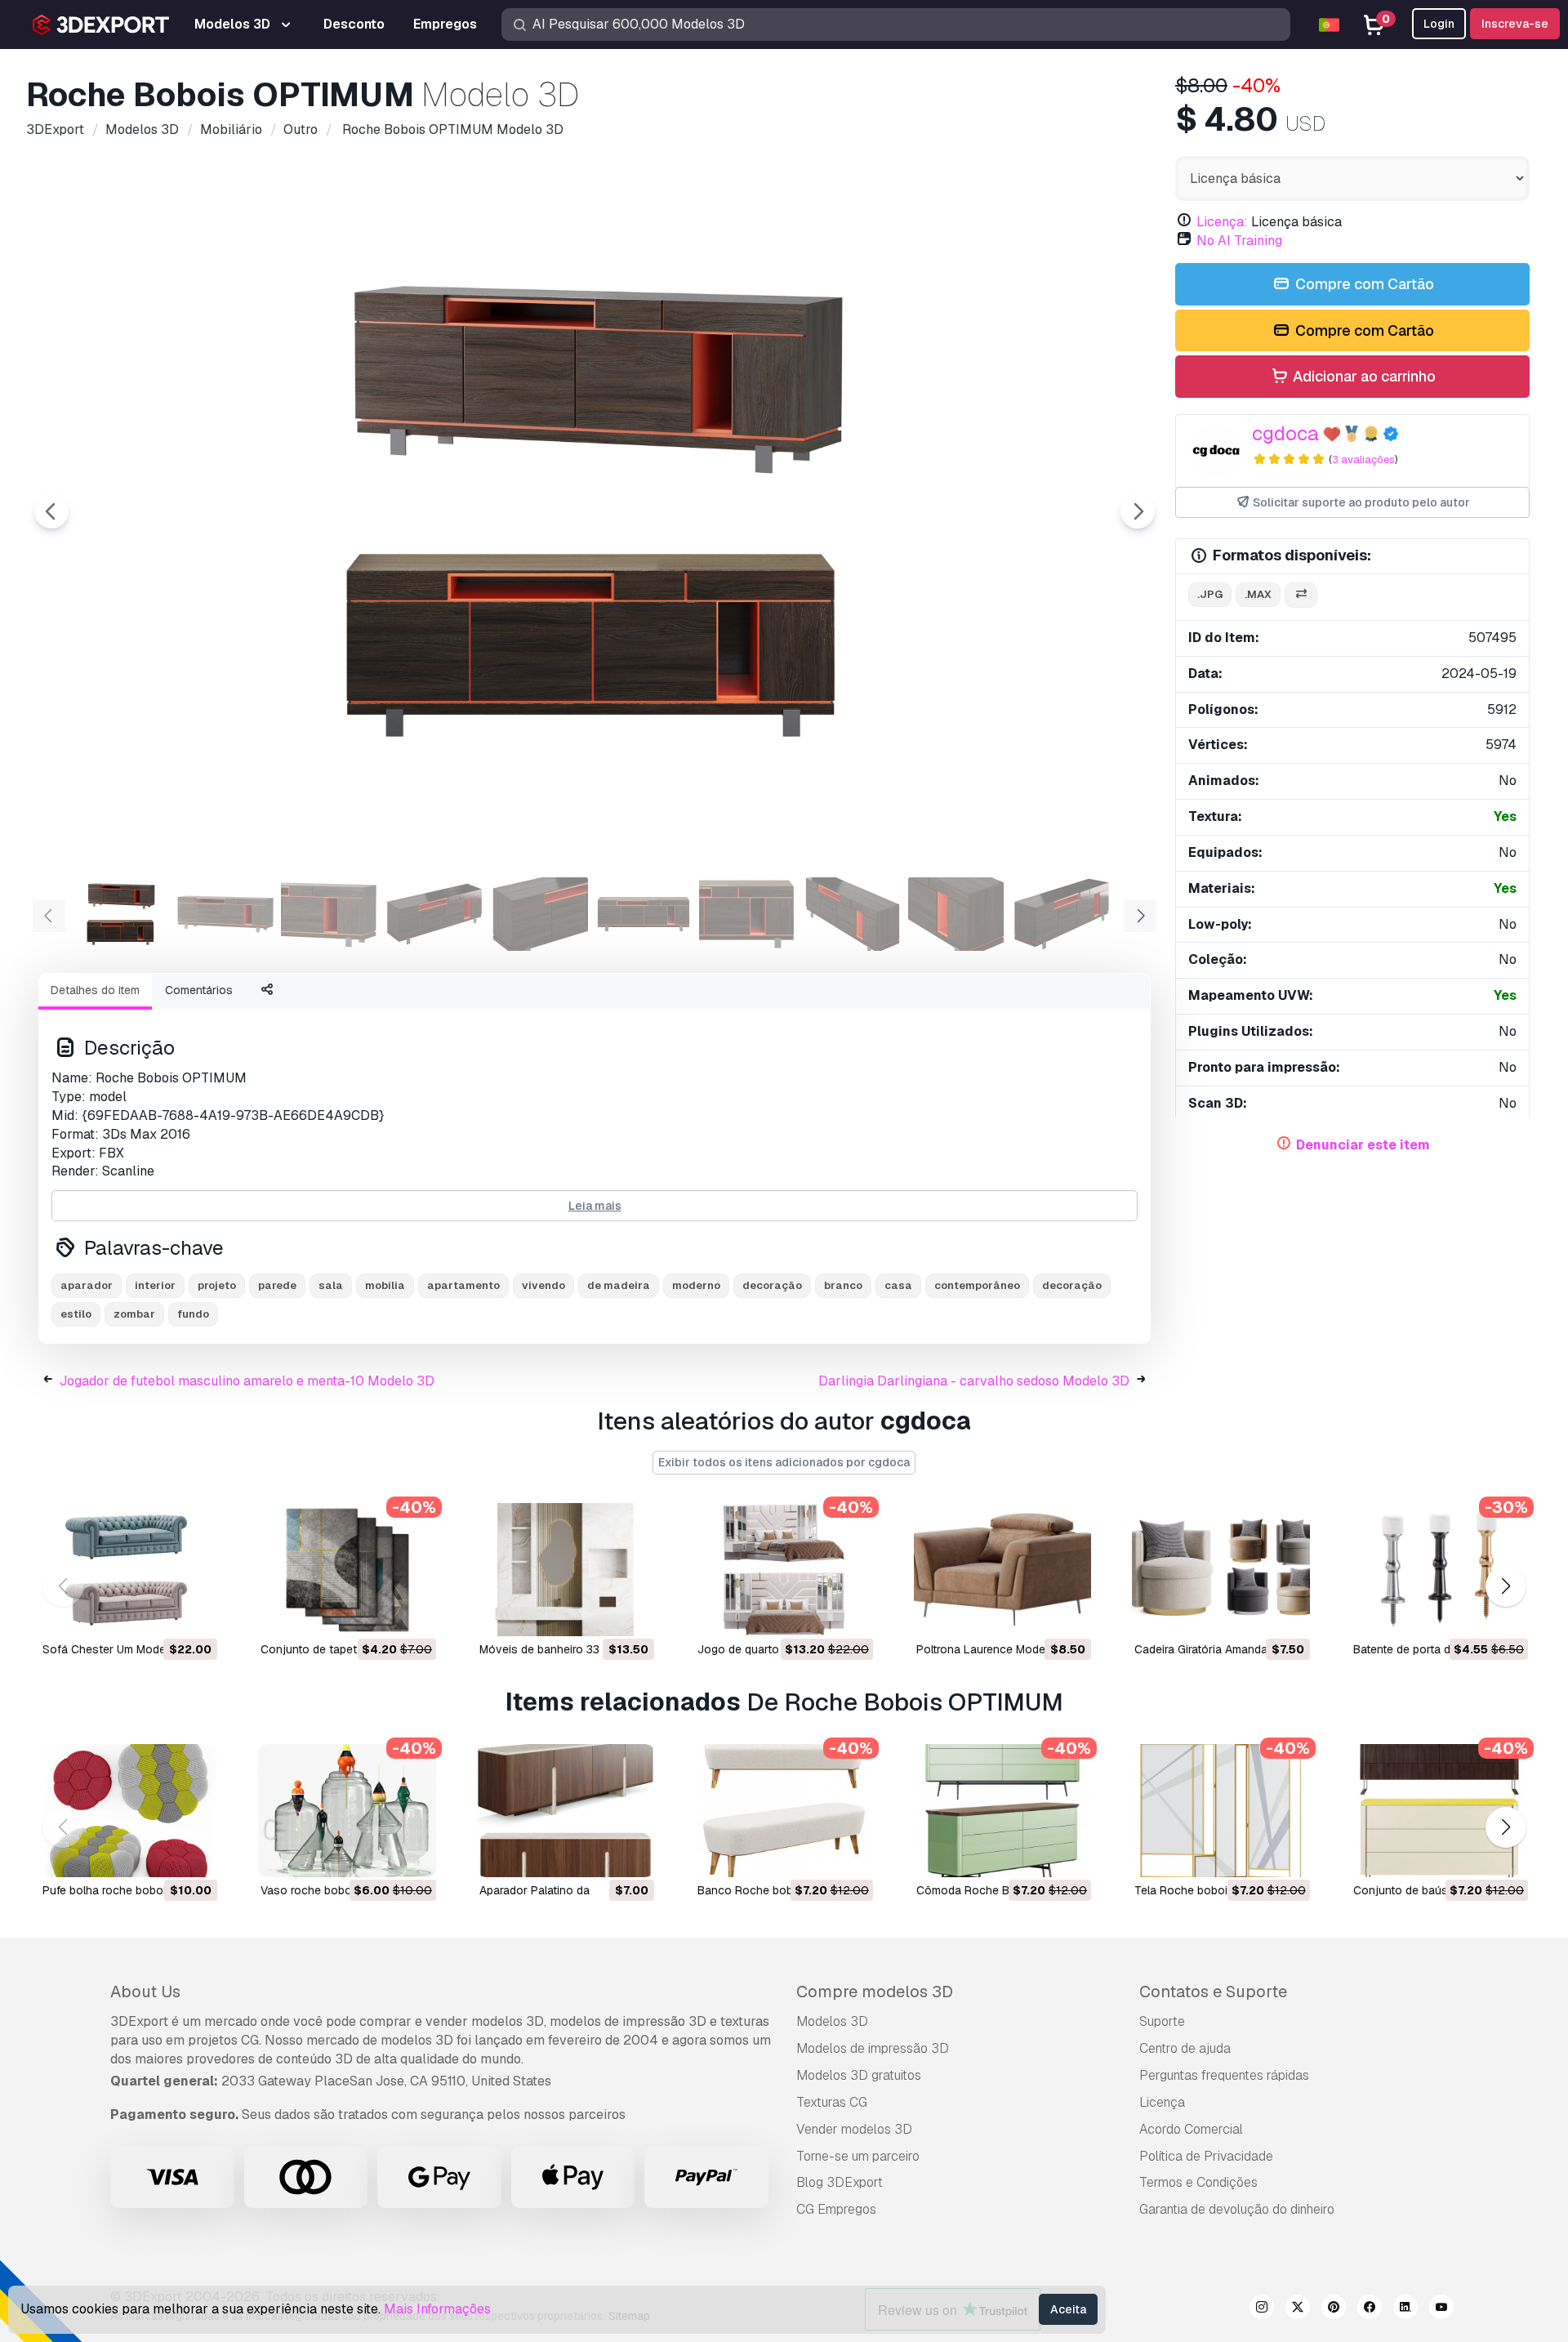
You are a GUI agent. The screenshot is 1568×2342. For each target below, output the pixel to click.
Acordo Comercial (1191, 2129)
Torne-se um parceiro (858, 2156)
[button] (1506, 1586)
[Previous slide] (51, 511)
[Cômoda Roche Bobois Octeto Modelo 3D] (1002, 1811)
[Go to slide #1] (121, 914)
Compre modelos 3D (875, 1992)
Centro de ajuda (1185, 2048)
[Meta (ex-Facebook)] (1370, 2309)
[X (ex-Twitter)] (1298, 2309)
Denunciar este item (1363, 1145)
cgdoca (1285, 433)
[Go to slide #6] (644, 914)
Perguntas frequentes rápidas (1224, 2075)
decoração (772, 1285)
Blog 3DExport (840, 2182)
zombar (134, 1314)
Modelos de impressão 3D (873, 2048)
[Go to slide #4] (434, 914)
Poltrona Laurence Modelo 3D (995, 1649)
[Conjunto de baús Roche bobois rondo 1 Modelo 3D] (1439, 1811)
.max (1258, 594)
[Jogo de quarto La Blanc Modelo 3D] (784, 1570)
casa (898, 1285)
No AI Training (1239, 241)
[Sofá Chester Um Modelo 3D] (129, 1570)
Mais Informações (437, 2309)
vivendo (543, 1285)
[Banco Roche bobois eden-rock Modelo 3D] (784, 1811)
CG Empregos (836, 2209)
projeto (217, 1285)
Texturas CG (832, 2102)
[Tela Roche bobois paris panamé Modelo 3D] (1221, 1811)
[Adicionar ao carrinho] (160, 1613)
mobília (385, 1285)
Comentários (199, 990)
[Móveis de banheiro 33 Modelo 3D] (566, 1570)
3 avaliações (1363, 459)
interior (155, 1285)
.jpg (1210, 594)
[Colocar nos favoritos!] (194, 1613)
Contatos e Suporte (1213, 1992)
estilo (76, 1314)
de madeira (619, 1285)
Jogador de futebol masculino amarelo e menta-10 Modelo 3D (247, 1381)
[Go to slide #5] (539, 914)
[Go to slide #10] (1062, 914)
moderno (696, 1285)
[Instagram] (1262, 2309)
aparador (87, 1285)
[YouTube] (1441, 2309)
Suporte (1162, 2021)
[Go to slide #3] (330, 914)
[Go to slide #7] (748, 914)
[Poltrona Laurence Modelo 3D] (1002, 1570)
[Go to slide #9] (957, 914)
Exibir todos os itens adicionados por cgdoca (784, 1462)
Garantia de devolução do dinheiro (1237, 2209)
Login (1439, 24)
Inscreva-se (1515, 24)
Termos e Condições (1198, 2182)
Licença (1162, 2102)
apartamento (463, 1285)
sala (331, 1285)
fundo (193, 1314)
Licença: (1222, 222)
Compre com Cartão (1363, 284)
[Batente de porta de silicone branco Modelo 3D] (1439, 1570)
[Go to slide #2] (225, 914)
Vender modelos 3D (854, 2129)
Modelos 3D (832, 2021)
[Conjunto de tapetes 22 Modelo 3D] (347, 1570)
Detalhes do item (95, 990)
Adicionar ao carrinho (1363, 376)
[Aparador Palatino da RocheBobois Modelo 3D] (566, 1811)
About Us (145, 1992)
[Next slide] (1138, 511)
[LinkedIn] (1405, 2309)
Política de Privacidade (1206, 2156)
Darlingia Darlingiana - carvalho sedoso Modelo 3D (974, 1381)
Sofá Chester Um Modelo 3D (118, 1649)
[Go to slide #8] (853, 914)
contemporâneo (977, 1285)
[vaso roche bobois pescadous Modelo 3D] (347, 1811)
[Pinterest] (1334, 2309)
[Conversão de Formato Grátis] (1301, 595)
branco (843, 1285)
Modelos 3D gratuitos (859, 2075)
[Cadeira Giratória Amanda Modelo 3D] (1221, 1570)
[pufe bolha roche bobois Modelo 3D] (129, 1811)
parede (277, 1285)
